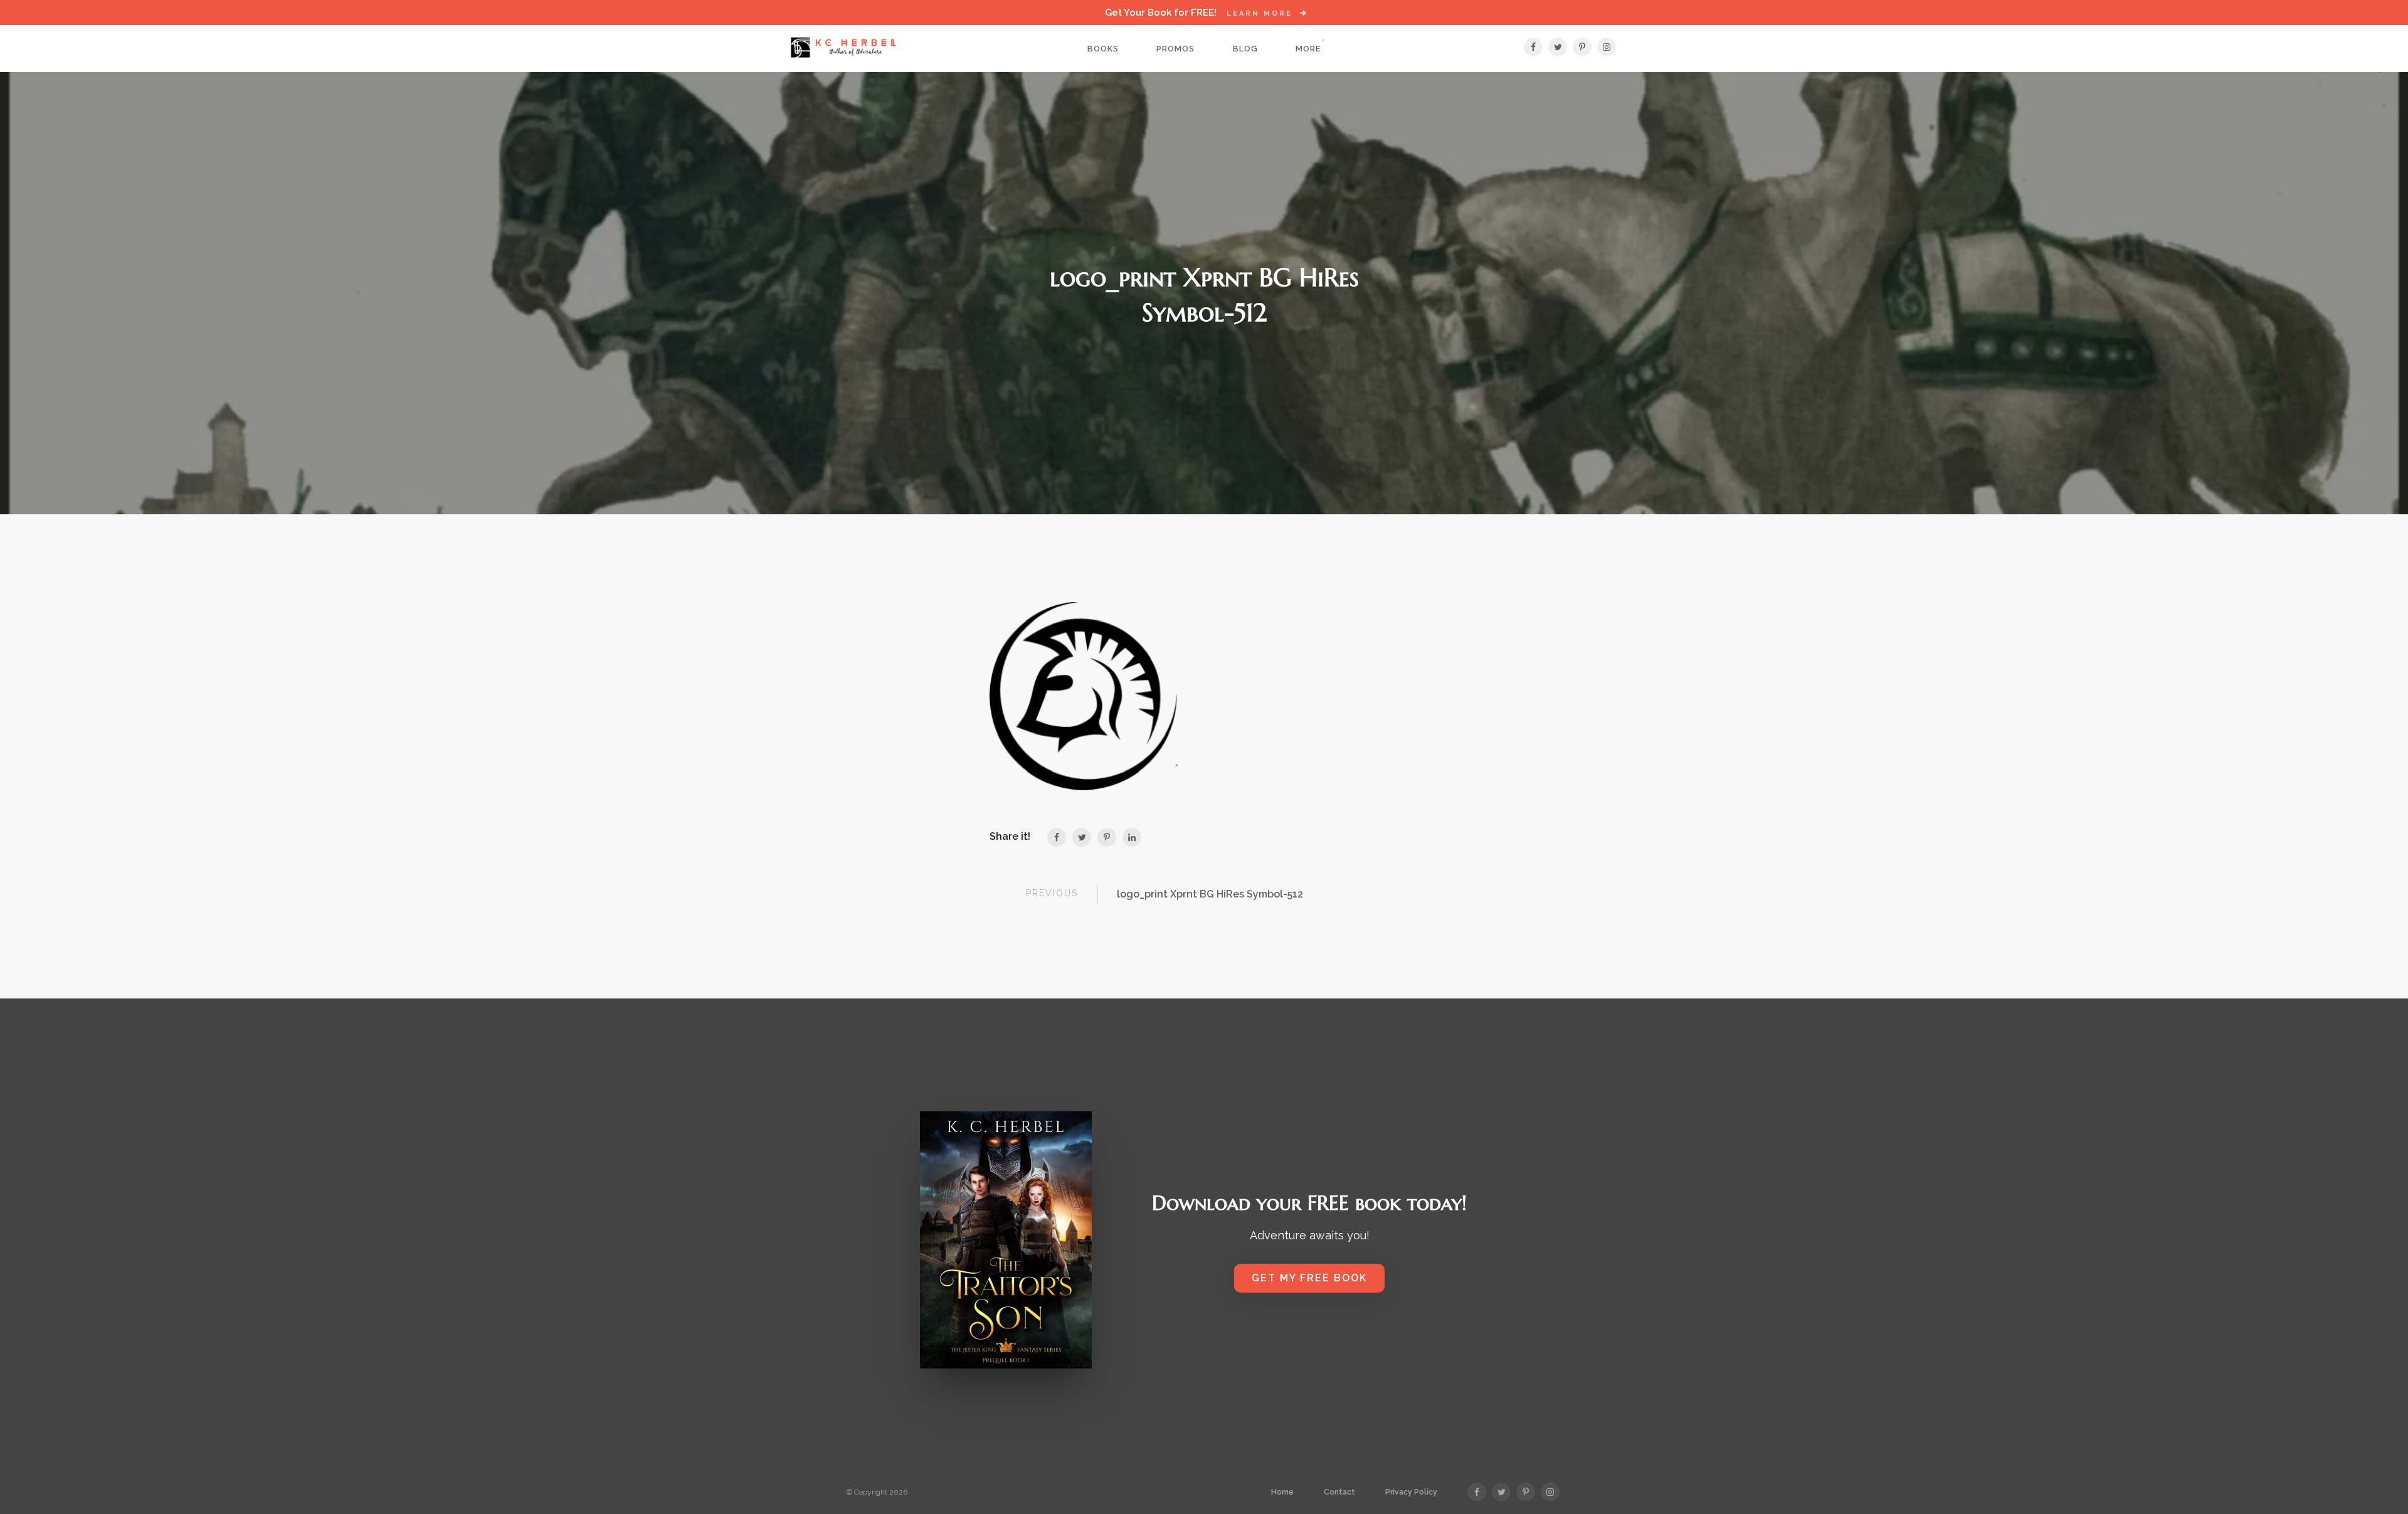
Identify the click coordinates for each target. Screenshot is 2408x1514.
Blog (1245, 49)
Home (1282, 1492)
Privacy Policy (1411, 1492)
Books (1103, 49)
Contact (1339, 1492)
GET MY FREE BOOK (1309, 1278)
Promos (1175, 49)
